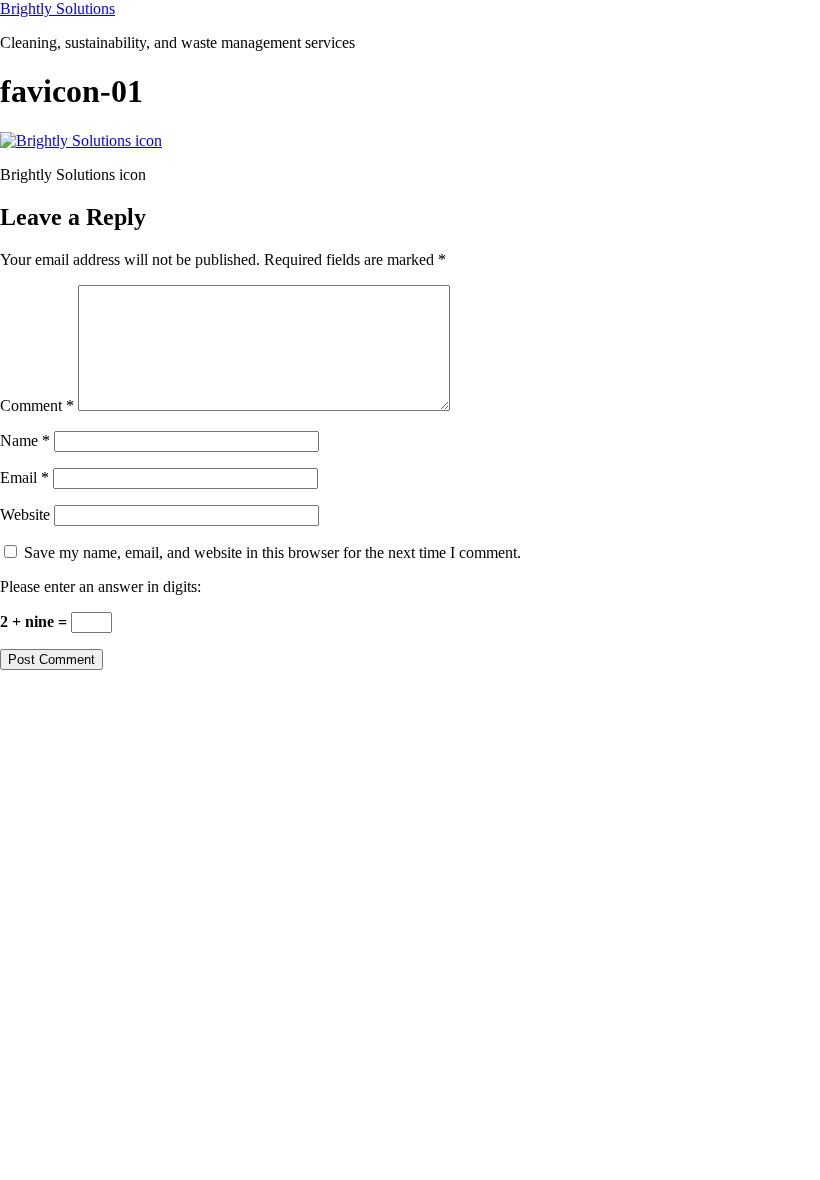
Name (25, 440)
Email (24, 477)
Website (25, 514)
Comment (37, 405)
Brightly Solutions (57, 8)
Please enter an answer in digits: (100, 586)
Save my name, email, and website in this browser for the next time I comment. (272, 552)
